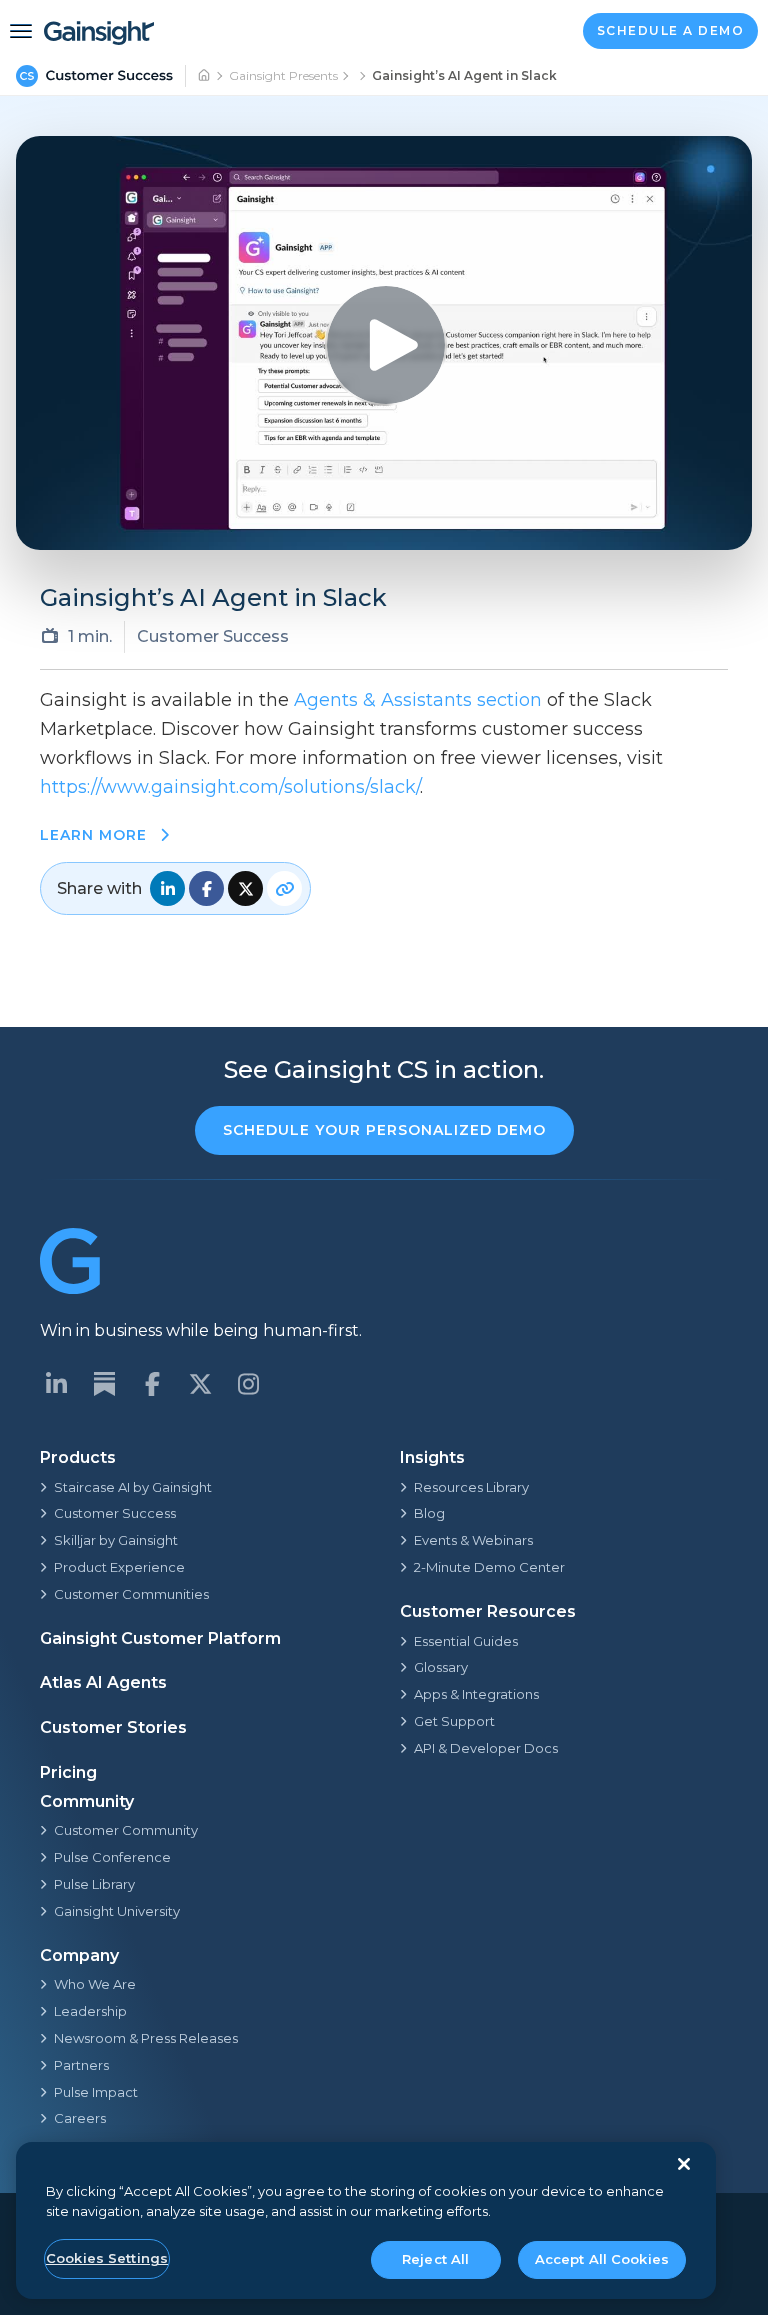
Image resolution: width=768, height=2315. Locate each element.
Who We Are (95, 1984)
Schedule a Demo (671, 30)
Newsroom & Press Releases (146, 2038)
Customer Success (115, 1513)
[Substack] (104, 1384)
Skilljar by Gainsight (116, 1540)
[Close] (684, 2164)
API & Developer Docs (486, 1748)
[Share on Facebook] (206, 888)
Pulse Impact (96, 2092)
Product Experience (119, 1567)
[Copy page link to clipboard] (284, 888)
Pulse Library (94, 1884)
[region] (366, 2220)
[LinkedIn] (56, 1384)
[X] (200, 1384)
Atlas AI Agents (103, 1682)
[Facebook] (152, 1384)
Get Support (454, 1721)
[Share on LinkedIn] (167, 888)
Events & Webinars (473, 1540)
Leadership (90, 2011)
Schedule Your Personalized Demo (384, 1130)
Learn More (96, 835)
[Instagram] (248, 1384)
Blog (429, 1513)
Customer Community (126, 1830)
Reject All (435, 2259)
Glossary (441, 1667)
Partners (81, 2065)
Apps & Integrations (476, 1694)
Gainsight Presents (283, 75)
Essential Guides (466, 1641)
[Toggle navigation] (21, 31)
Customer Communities (131, 1594)
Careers (80, 2118)
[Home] (205, 76)
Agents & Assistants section (418, 700)
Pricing (68, 1772)
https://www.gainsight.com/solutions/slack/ (230, 787)
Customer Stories (113, 1727)
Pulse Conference (112, 1857)
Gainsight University (117, 1911)
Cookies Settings (107, 2258)
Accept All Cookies (602, 2259)
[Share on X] (245, 888)
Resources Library (471, 1487)
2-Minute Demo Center (489, 1567)
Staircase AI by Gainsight (133, 1487)
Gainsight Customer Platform (160, 1638)
